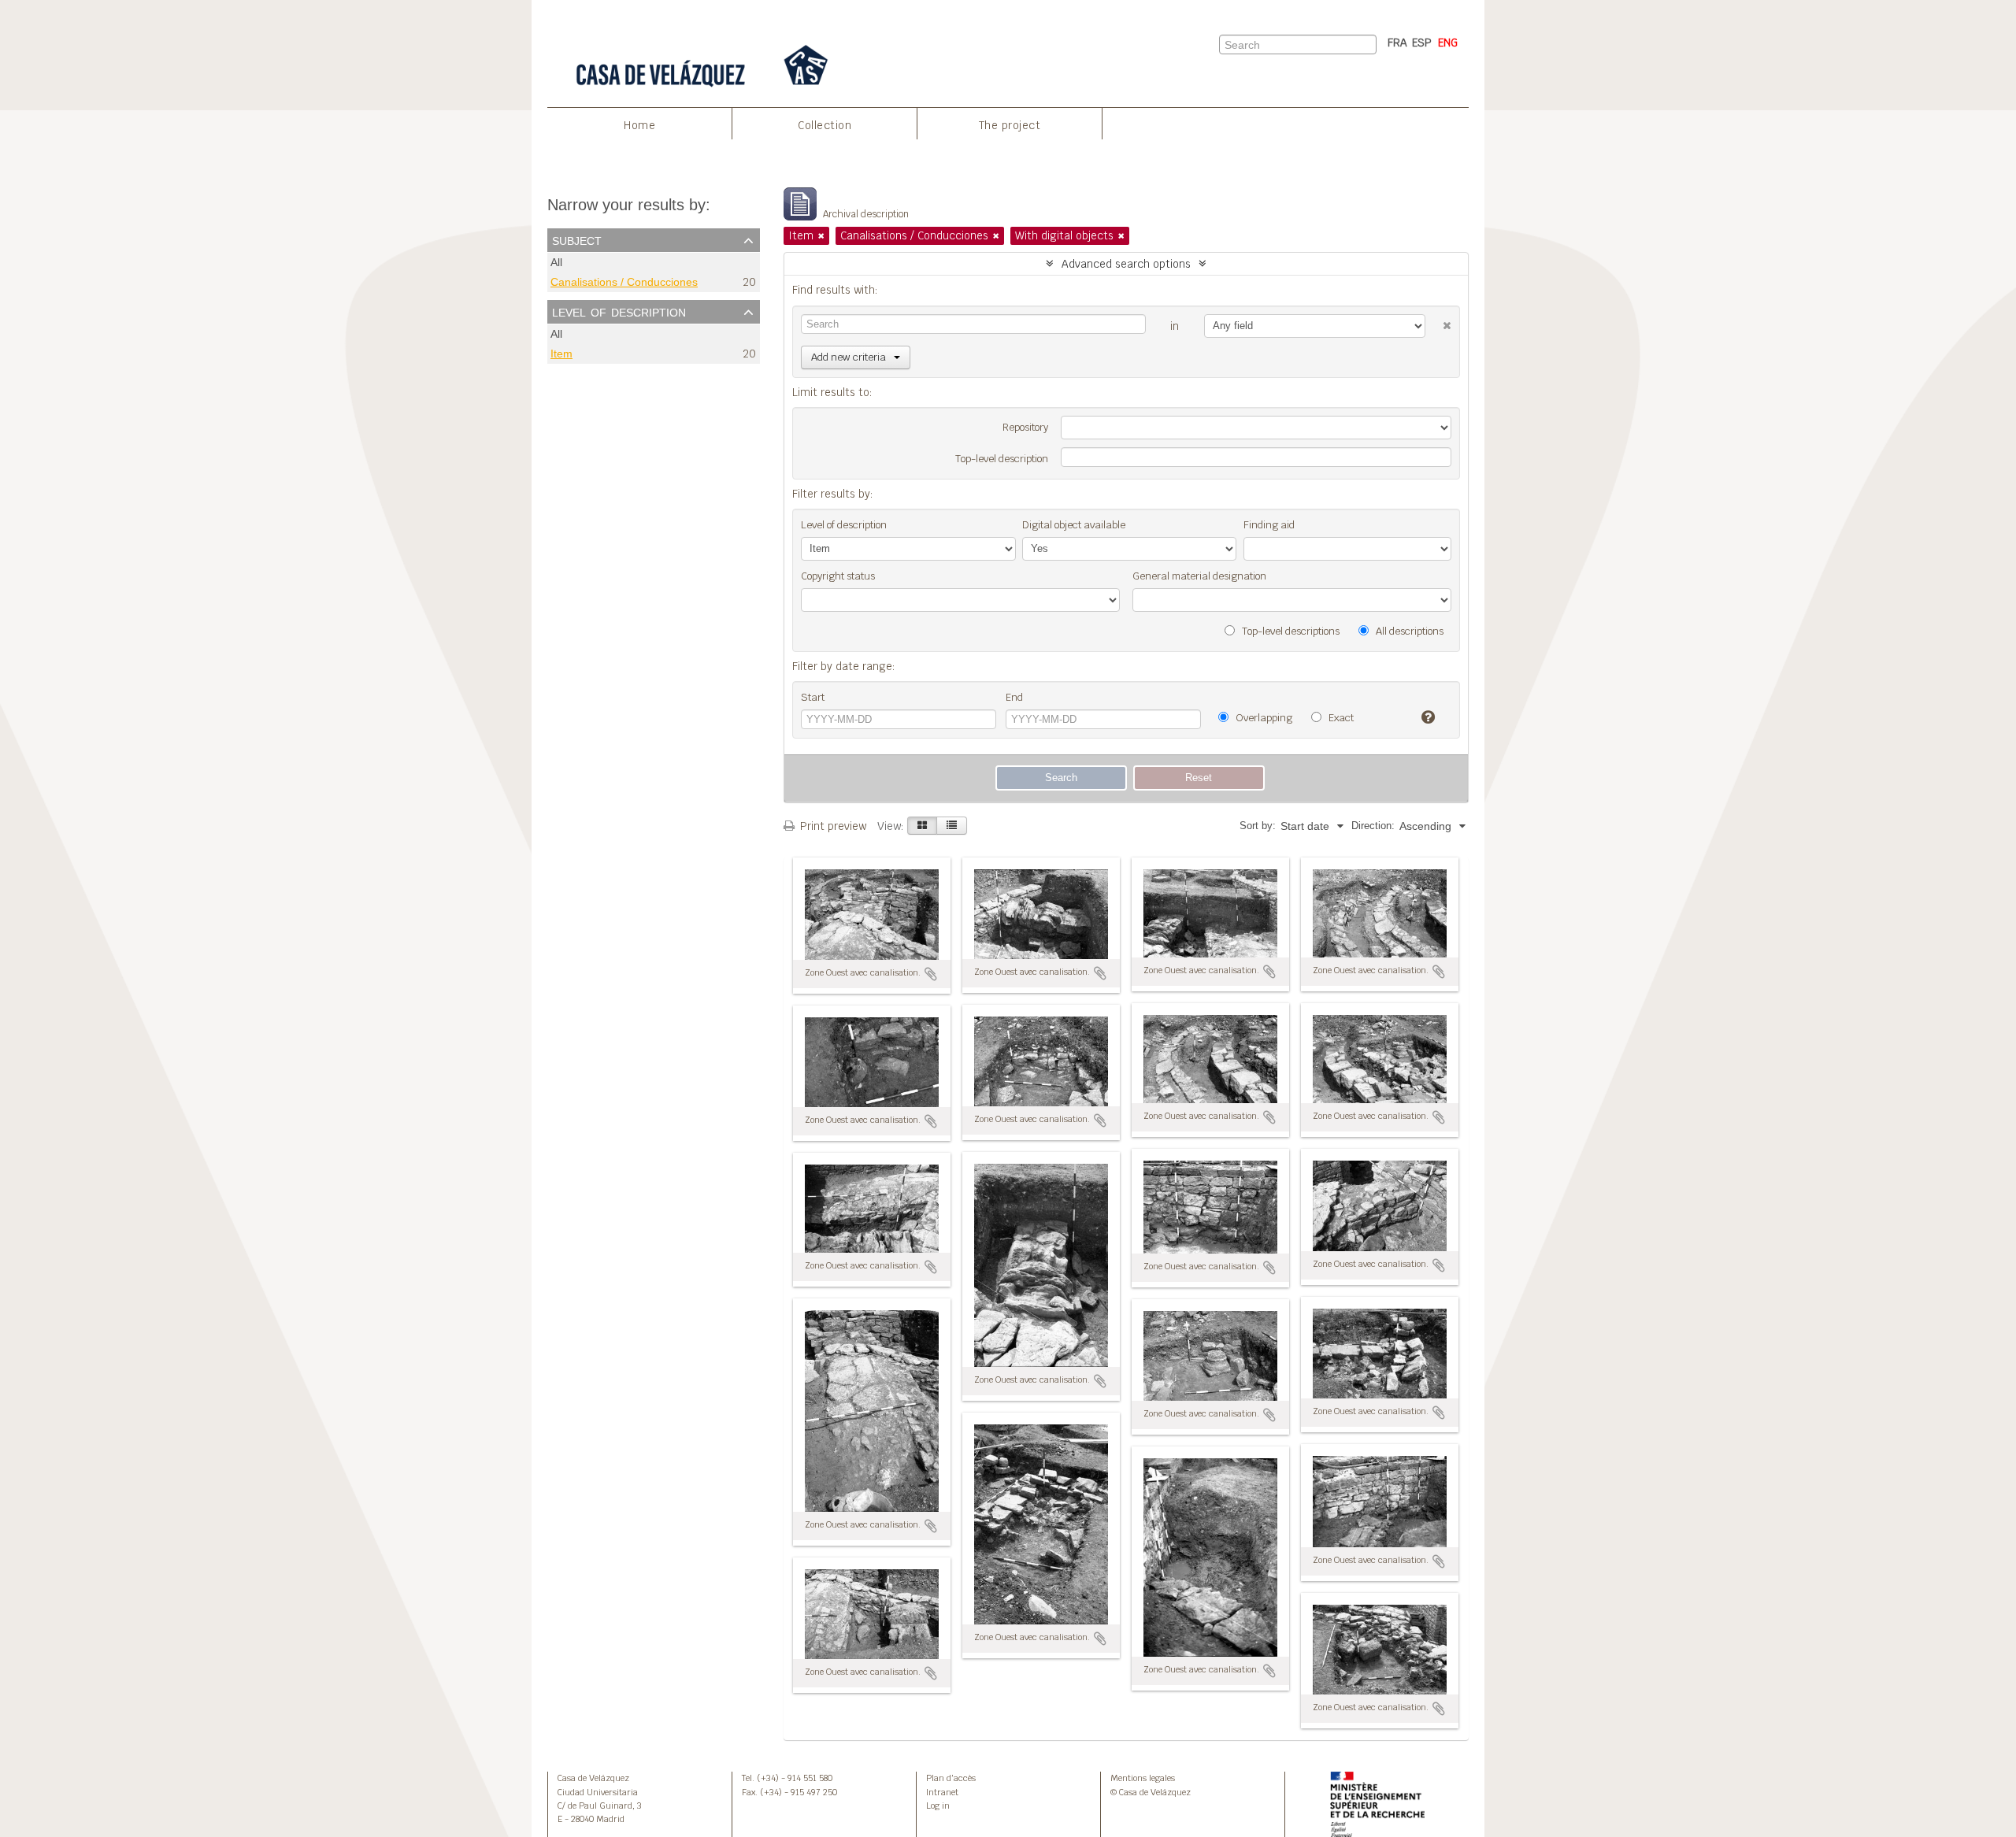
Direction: (1373, 826)
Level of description (619, 311)
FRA (1397, 43)
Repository (1025, 427)
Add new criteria (849, 357)
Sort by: (1258, 826)
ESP (1422, 43)
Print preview (832, 826)
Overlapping (1263, 718)
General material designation (1199, 576)
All (556, 263)
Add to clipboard (931, 974)
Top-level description (1002, 459)
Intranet (942, 1792)
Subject (577, 239)
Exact (1340, 718)
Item (561, 354)
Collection (825, 125)
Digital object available (1074, 525)
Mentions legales (1143, 1778)
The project (1010, 125)
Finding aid (1269, 525)
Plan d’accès (951, 1778)
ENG (1448, 43)
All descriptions (1408, 631)
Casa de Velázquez (593, 1778)
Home (639, 125)
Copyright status (838, 576)
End (1014, 697)
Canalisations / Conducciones (624, 282)
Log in (938, 1806)
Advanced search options (1126, 264)
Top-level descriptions (1290, 631)
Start (813, 697)
